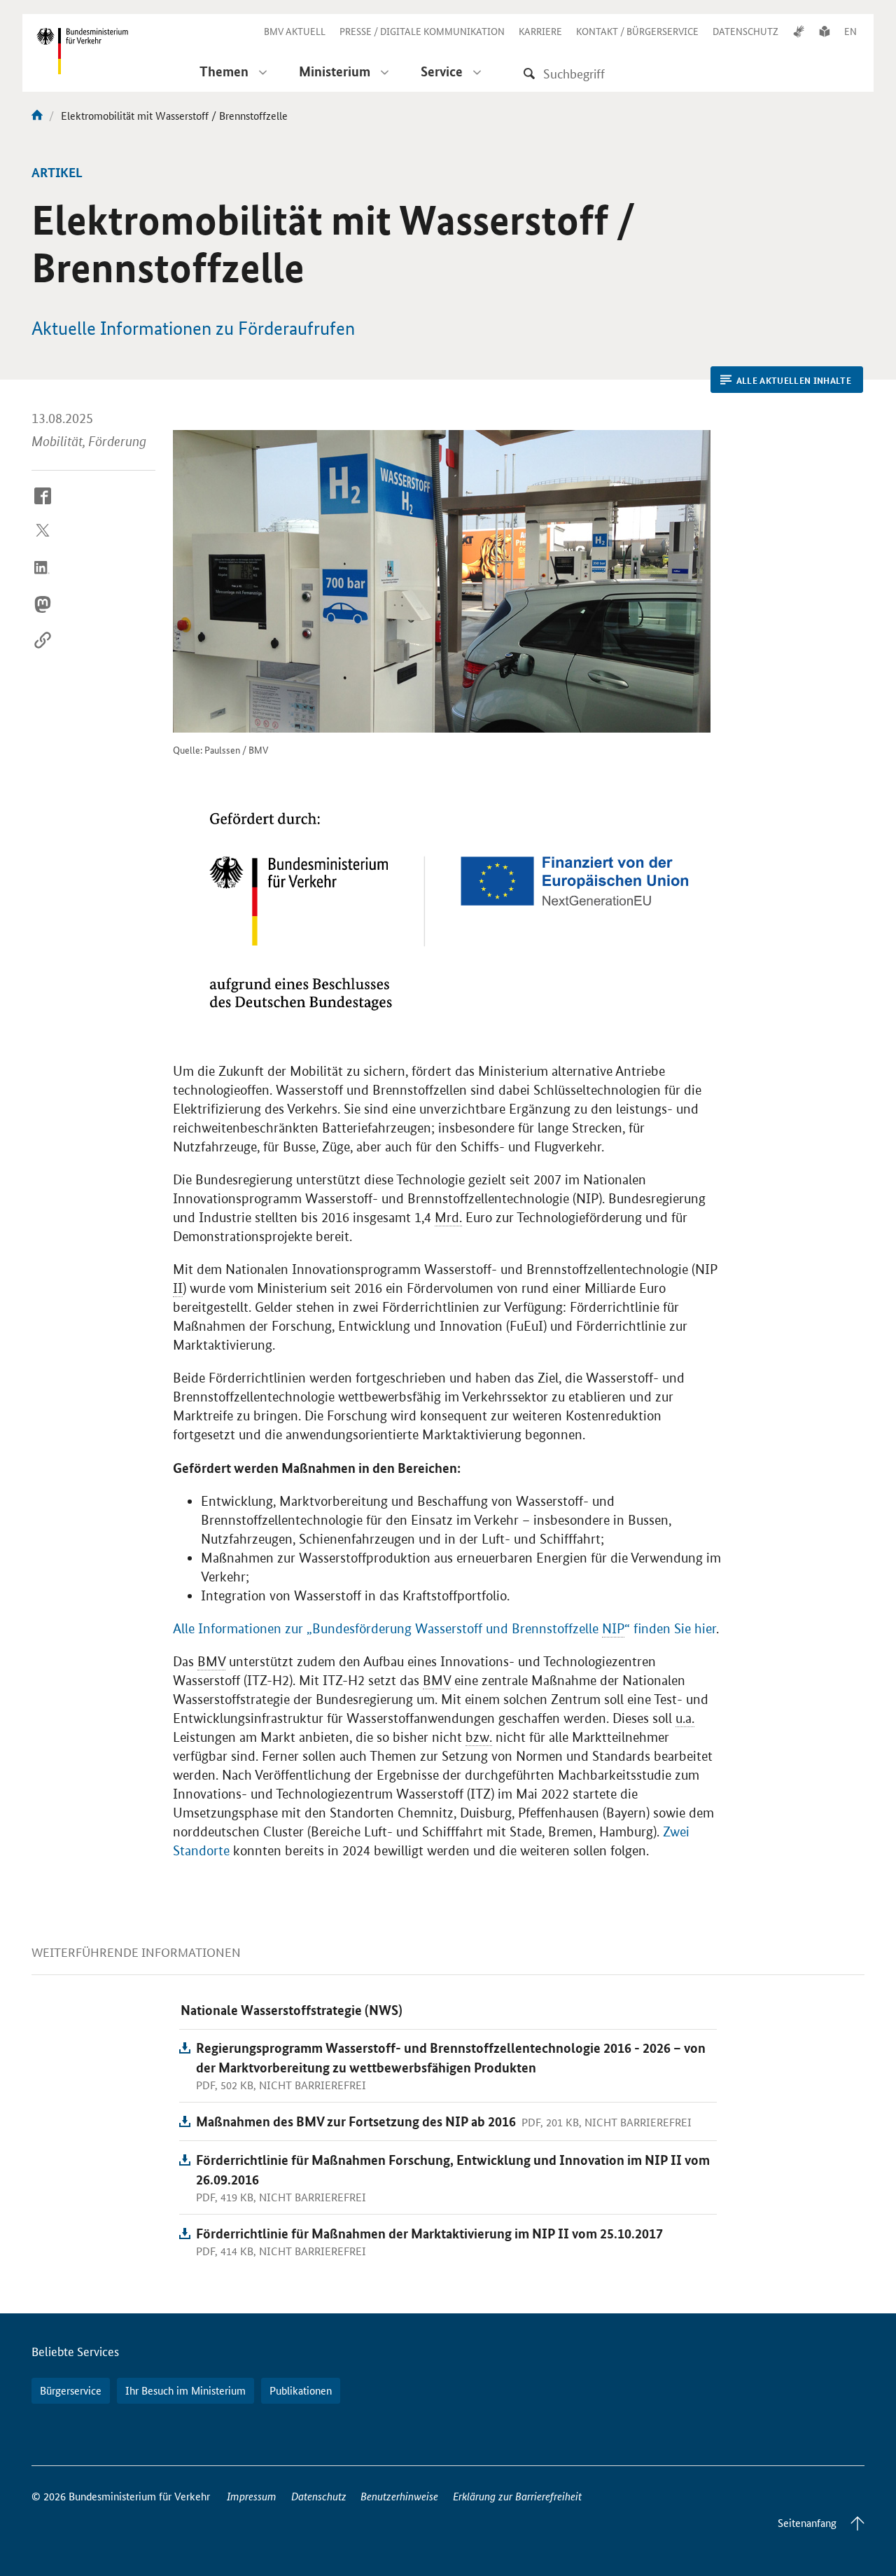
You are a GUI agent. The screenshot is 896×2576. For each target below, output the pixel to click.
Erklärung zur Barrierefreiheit (517, 2496)
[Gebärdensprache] (799, 31)
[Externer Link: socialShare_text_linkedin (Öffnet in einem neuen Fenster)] (43, 579)
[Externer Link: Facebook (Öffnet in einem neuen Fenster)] (43, 506)
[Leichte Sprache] (825, 31)
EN (850, 31)
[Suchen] (529, 73)
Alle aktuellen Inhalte (794, 380)
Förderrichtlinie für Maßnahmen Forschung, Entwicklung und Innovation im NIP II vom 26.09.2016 (453, 2169)
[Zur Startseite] (37, 115)
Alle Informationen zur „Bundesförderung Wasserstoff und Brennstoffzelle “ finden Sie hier (444, 1629)
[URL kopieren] (43, 651)
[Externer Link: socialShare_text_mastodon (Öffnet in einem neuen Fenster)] (43, 615)
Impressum (252, 2496)
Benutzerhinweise (399, 2496)
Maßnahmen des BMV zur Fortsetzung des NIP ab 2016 (356, 2121)
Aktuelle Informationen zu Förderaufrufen (193, 328)
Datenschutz (319, 2496)
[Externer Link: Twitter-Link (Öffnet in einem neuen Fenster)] (43, 543)
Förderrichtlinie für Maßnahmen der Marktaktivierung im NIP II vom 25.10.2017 (429, 2233)
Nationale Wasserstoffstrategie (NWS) (292, 2010)
